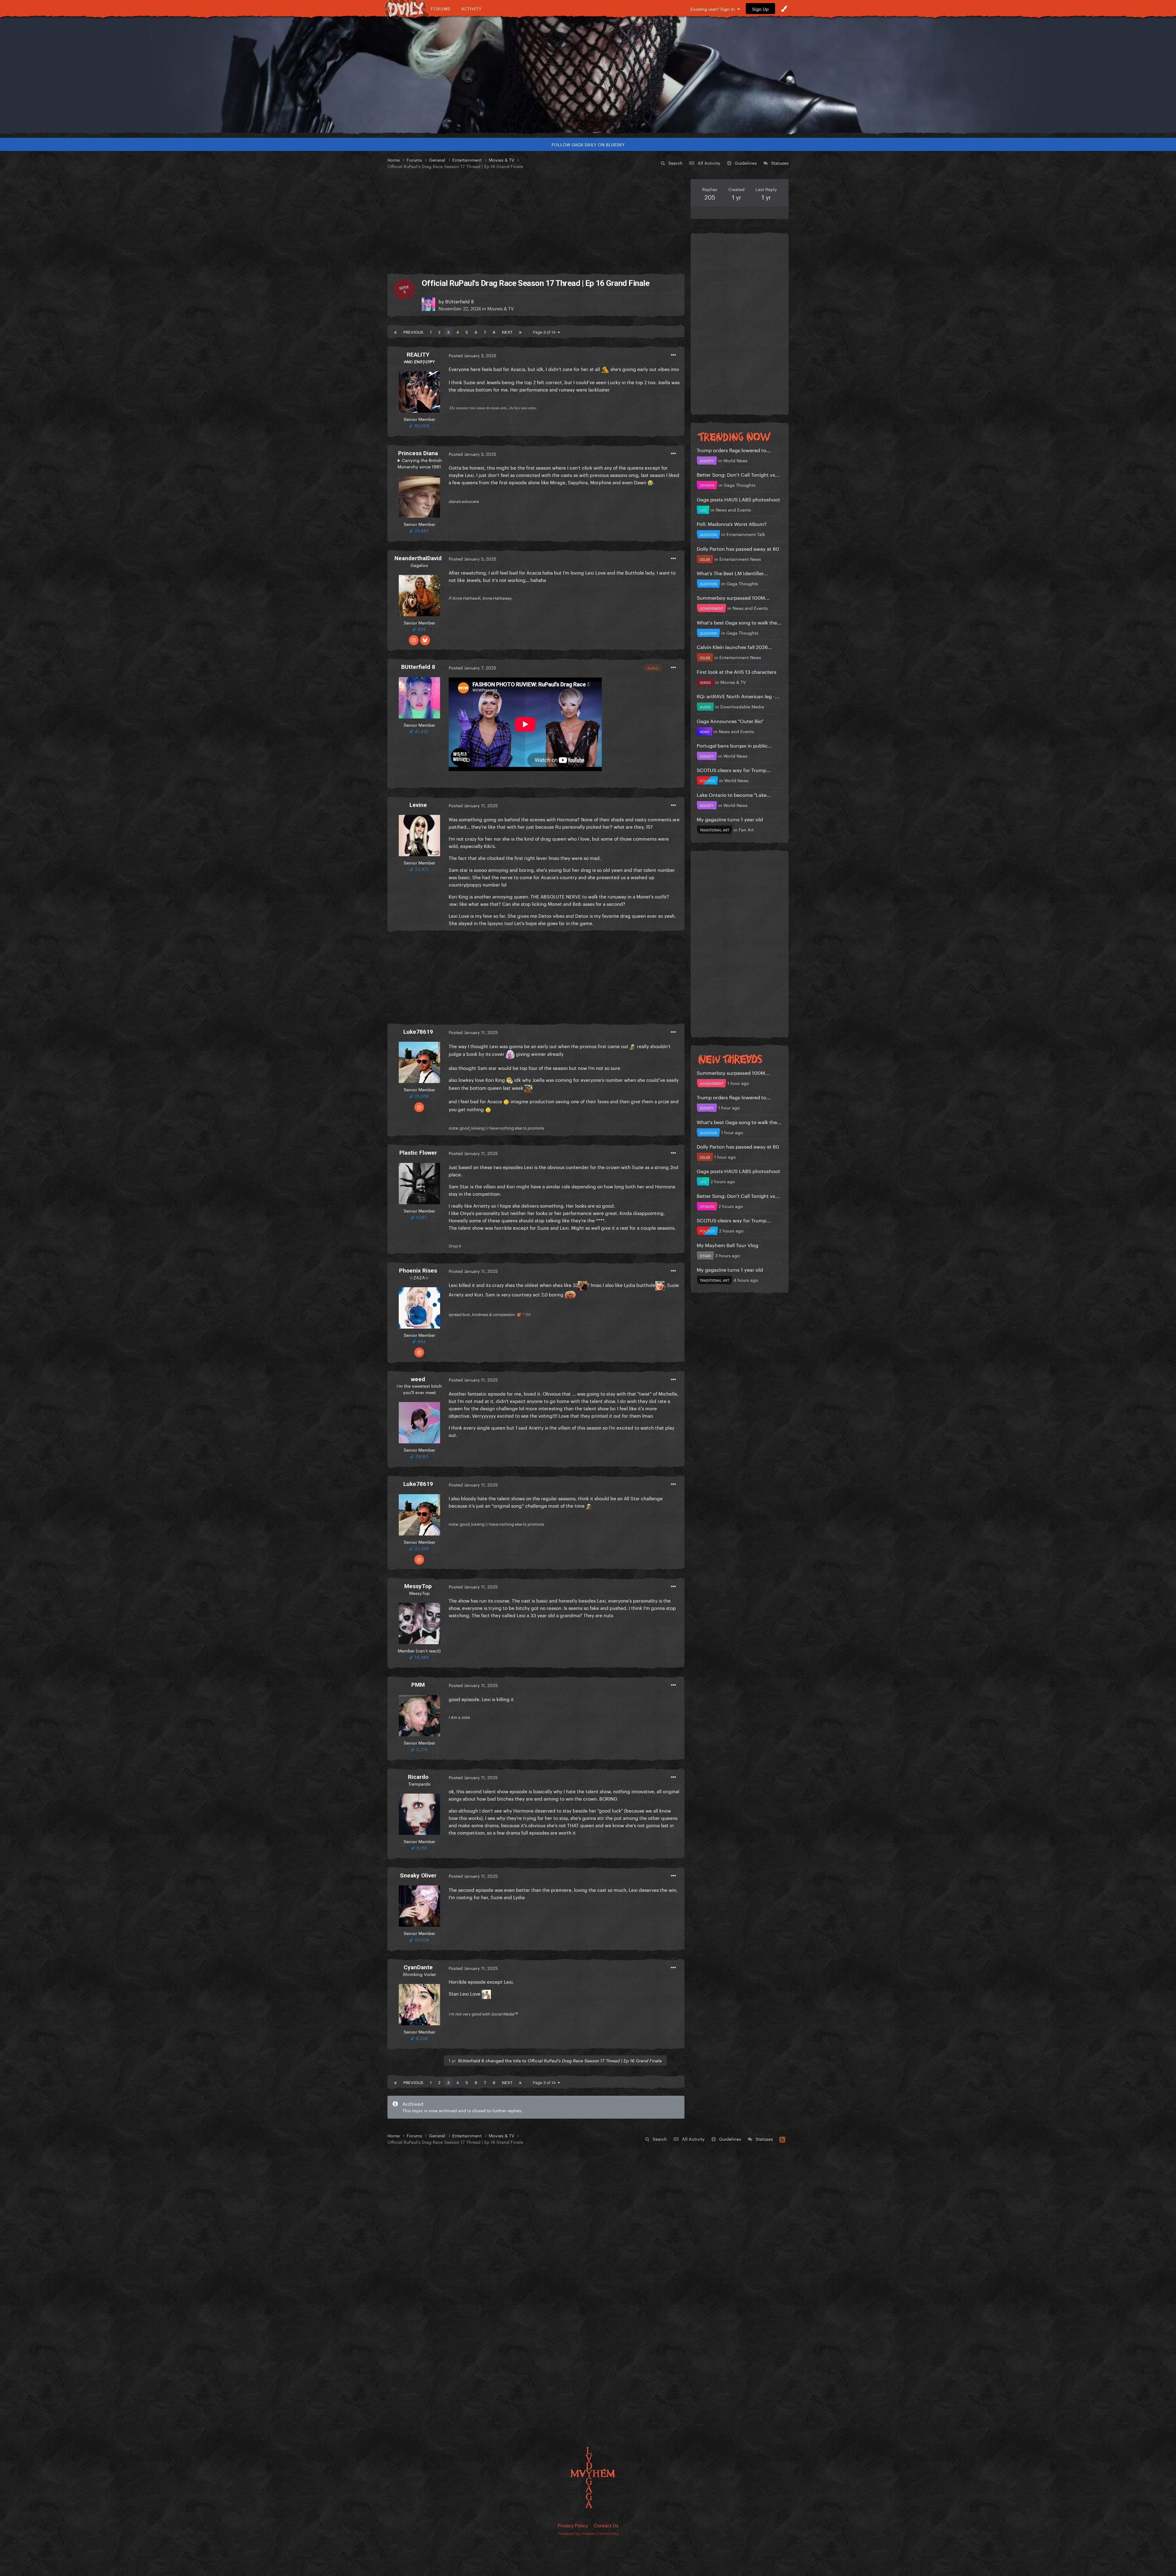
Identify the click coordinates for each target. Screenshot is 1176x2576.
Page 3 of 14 (545, 332)
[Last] (520, 332)
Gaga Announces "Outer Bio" (730, 720)
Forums (441, 8)
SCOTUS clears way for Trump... (734, 769)
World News (735, 460)
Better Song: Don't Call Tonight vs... (738, 474)
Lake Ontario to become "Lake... (734, 794)
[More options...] (673, 355)
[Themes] (784, 9)
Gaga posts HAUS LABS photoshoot (738, 499)
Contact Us (606, 2525)
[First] (395, 332)
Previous (413, 332)
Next (507, 332)
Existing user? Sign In (714, 9)
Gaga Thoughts (740, 485)
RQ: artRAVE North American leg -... (738, 696)
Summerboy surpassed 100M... (733, 597)
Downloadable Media (742, 706)
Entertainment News (740, 559)
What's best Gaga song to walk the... (739, 622)
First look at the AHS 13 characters (737, 671)
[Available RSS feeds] (782, 2139)
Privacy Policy (573, 2525)
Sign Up (760, 9)
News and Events (733, 509)
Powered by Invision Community (588, 2533)
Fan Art (746, 829)
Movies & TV (501, 308)
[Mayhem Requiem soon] (588, 75)
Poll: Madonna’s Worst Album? (732, 523)
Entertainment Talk (746, 534)
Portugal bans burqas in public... (734, 745)
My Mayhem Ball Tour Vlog (727, 1245)
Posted (472, 355)
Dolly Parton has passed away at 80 (738, 548)
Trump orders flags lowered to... (734, 450)
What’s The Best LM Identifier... (732, 573)
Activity (471, 8)
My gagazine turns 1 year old (730, 819)
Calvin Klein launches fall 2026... (735, 646)
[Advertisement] (536, 222)
